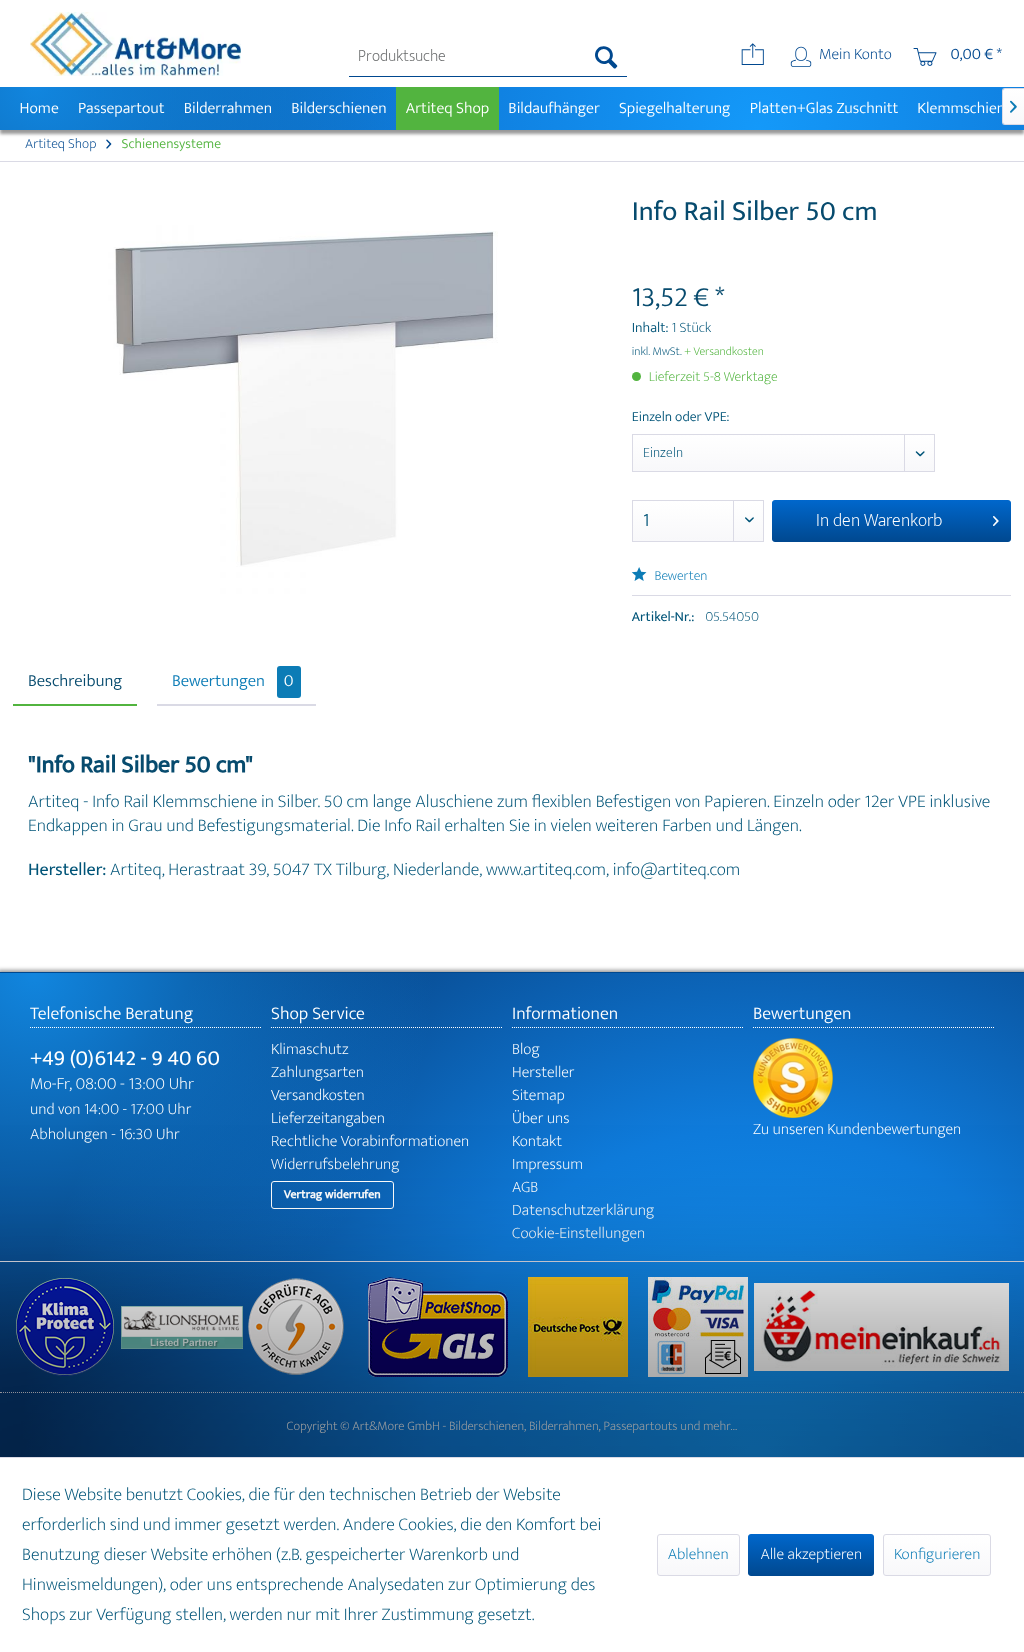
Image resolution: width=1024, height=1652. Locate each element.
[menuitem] (488, 57)
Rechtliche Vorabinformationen (370, 1141)
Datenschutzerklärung (583, 1210)
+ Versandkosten (724, 352)
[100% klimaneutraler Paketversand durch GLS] (68, 1327)
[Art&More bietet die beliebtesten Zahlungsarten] (701, 1327)
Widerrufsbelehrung (335, 1164)
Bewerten (679, 576)
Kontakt (537, 1141)
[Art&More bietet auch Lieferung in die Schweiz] (881, 1327)
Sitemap (538, 1095)
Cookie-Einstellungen (578, 1233)
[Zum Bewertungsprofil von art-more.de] (873, 1078)
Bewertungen (233, 682)
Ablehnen (698, 1554)
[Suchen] (606, 57)
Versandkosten (318, 1095)
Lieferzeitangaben (328, 1118)
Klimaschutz (310, 1049)
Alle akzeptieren (811, 1554)
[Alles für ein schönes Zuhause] (183, 1327)
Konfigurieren (937, 1554)
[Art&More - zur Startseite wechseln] (135, 44)
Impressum (547, 1164)
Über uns (541, 1118)
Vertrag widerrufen (332, 1195)
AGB (525, 1187)
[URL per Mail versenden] (752, 57)
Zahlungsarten (317, 1072)
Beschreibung (75, 682)
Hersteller (543, 1072)
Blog (526, 1049)
